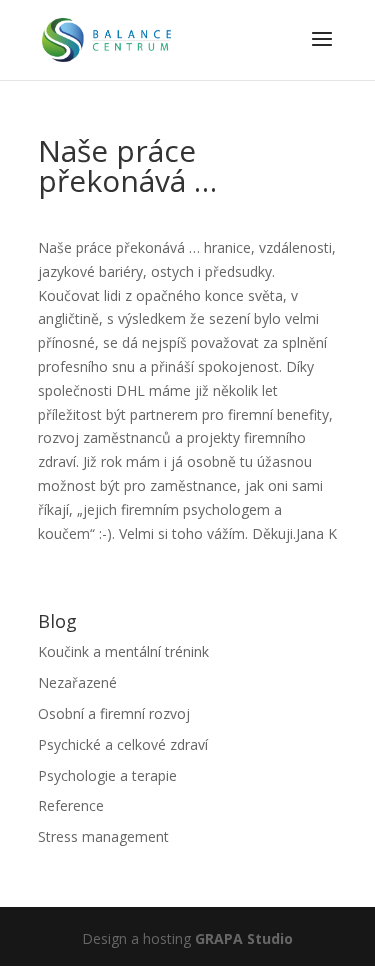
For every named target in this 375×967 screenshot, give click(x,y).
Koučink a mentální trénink (123, 651)
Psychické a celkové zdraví (123, 744)
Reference (71, 805)
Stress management (103, 836)
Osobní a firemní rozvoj (114, 713)
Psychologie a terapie (107, 775)
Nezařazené (77, 682)
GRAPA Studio (244, 938)
